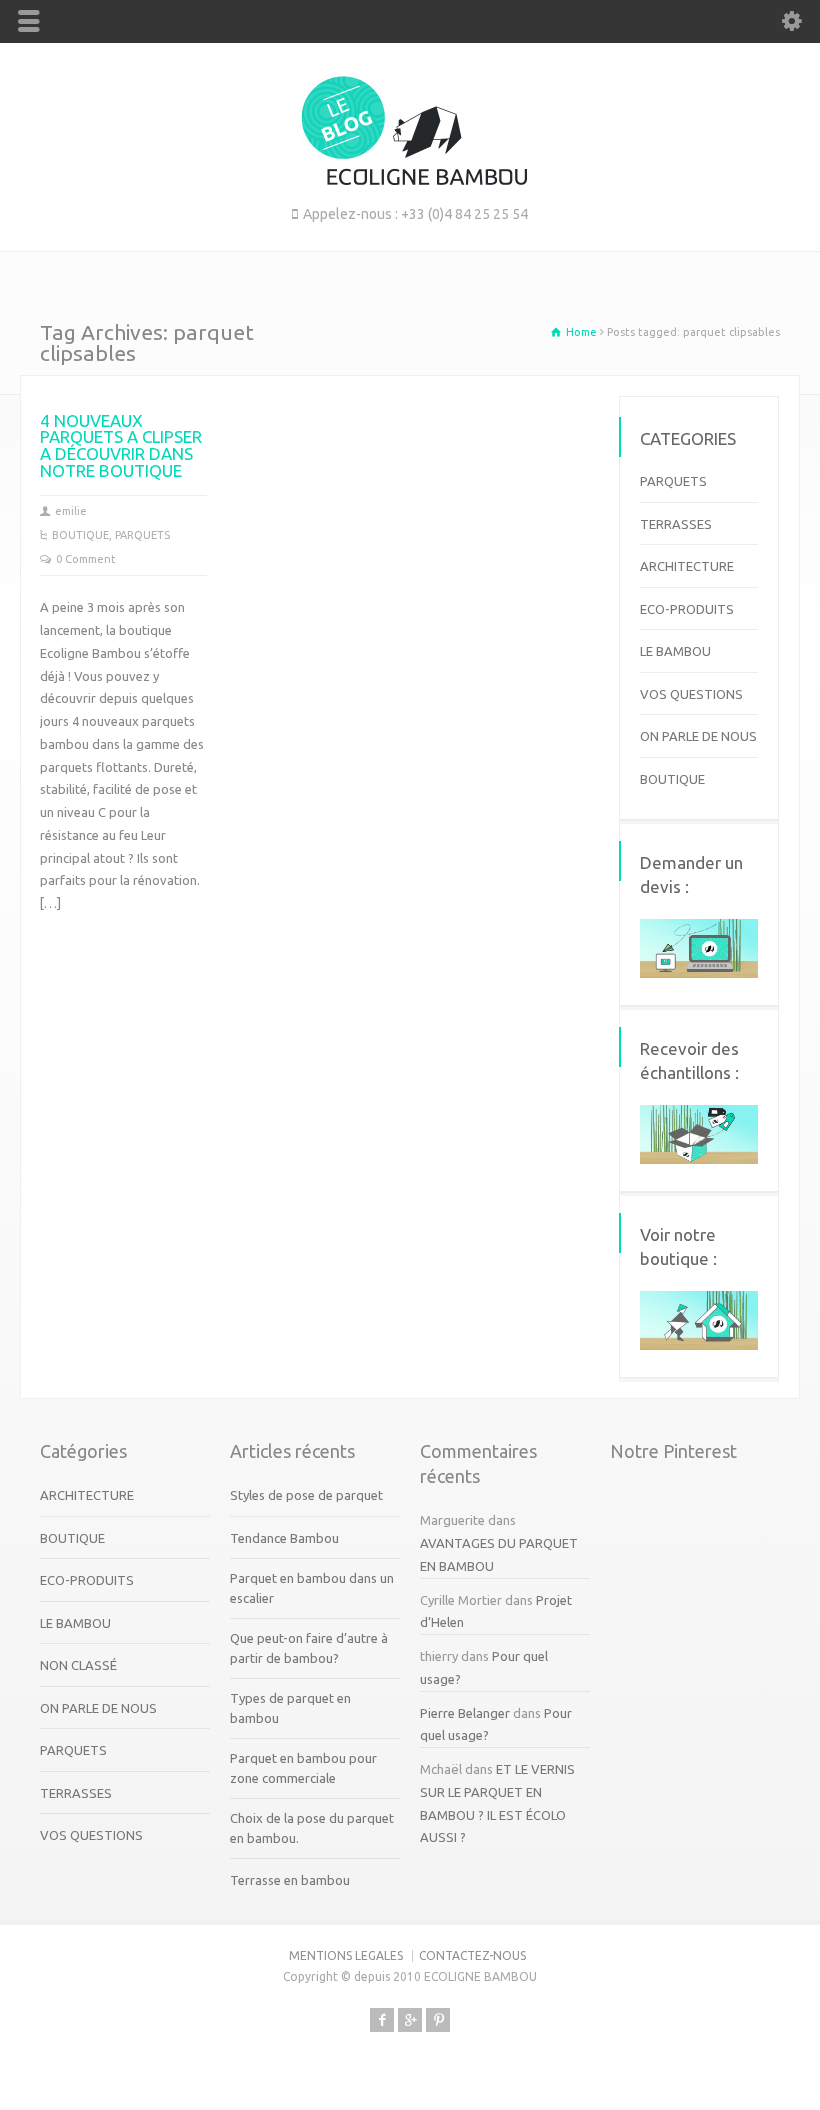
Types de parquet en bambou (290, 1708)
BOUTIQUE (80, 535)
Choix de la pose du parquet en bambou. (312, 1828)
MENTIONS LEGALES (346, 1955)
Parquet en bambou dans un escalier (312, 1588)
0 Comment (86, 559)
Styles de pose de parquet (306, 1495)
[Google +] (410, 2020)
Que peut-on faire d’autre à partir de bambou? (309, 1648)
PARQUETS (142, 535)
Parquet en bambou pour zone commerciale (303, 1768)
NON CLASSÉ (78, 1665)
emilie (71, 511)
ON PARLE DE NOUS (698, 736)
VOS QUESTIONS (691, 694)
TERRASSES (676, 524)
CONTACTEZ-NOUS (472, 1955)
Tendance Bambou (284, 1538)
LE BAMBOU (675, 651)
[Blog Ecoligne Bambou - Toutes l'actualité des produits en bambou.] (410, 180)
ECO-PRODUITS (687, 609)
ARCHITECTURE (687, 566)
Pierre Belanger (465, 1713)
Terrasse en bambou (290, 1880)
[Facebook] (382, 2020)
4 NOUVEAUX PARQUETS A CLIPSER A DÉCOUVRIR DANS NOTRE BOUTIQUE (121, 446)
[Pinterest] (438, 2020)
